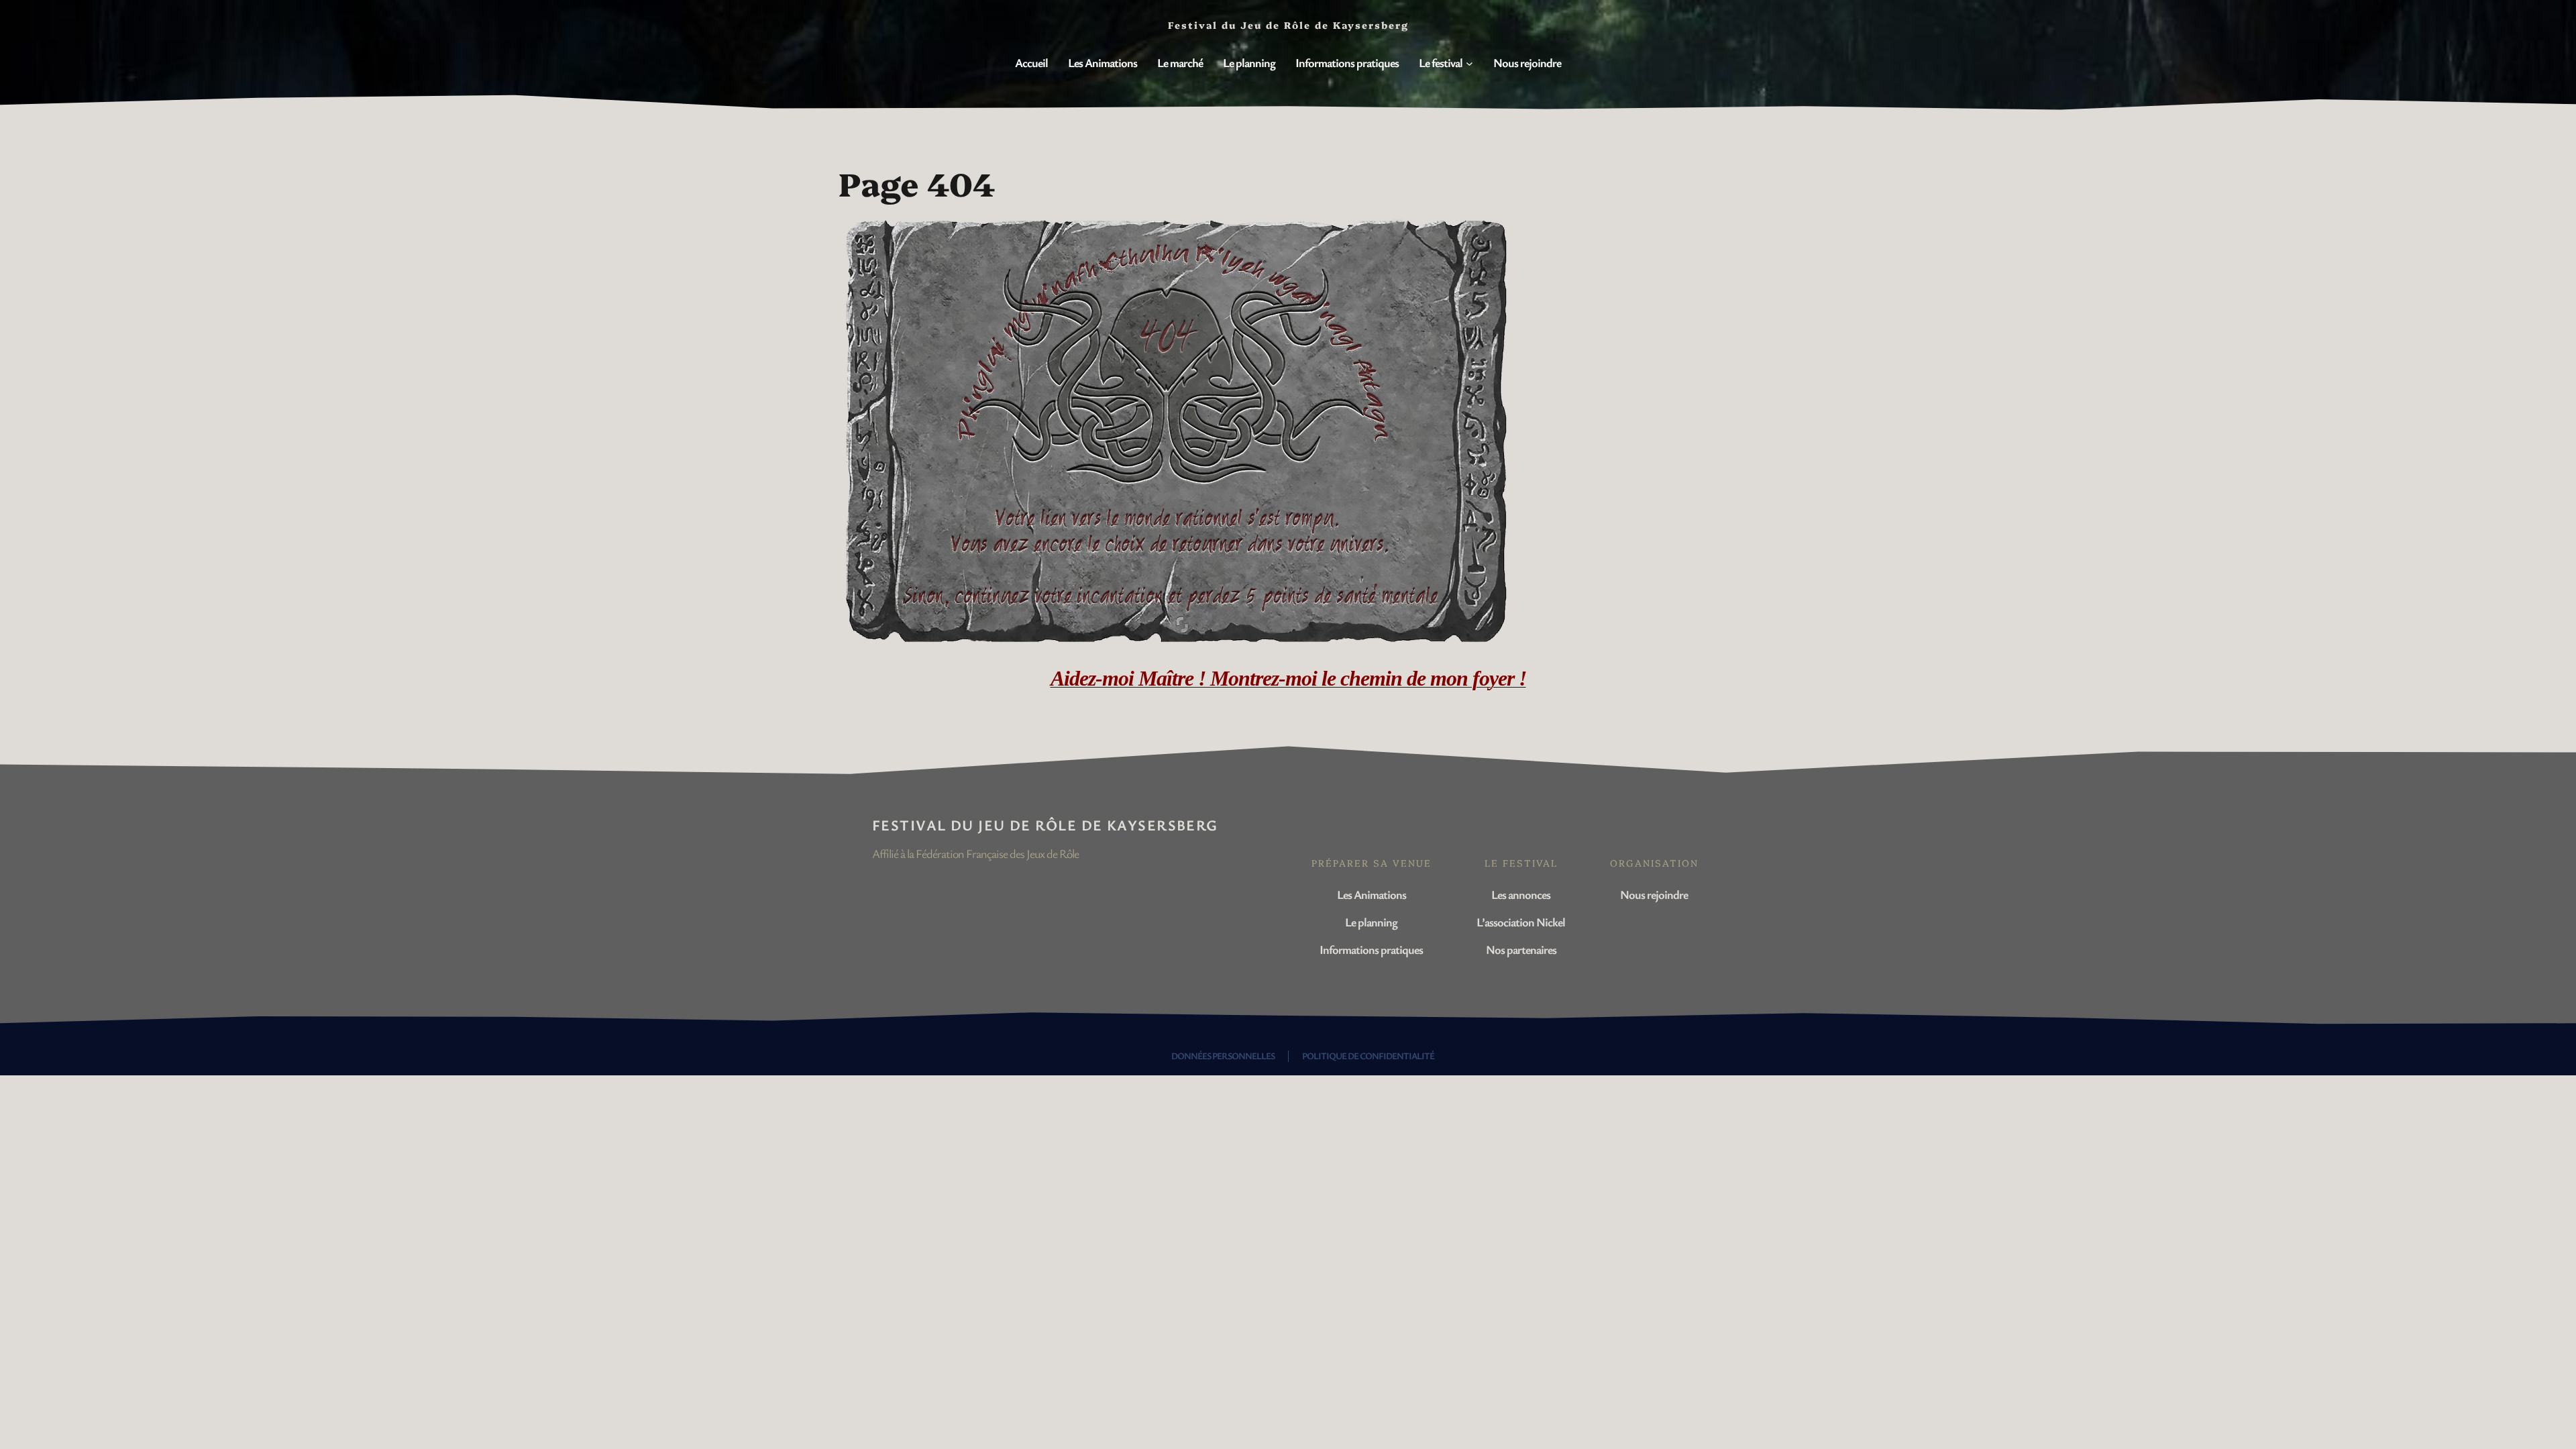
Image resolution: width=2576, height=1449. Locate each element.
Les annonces (1521, 894)
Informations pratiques (1371, 949)
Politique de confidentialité (1368, 1056)
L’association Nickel (1521, 922)
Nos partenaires (1521, 949)
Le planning (1371, 922)
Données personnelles (1223, 1056)
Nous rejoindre (1654, 894)
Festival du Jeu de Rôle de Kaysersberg (1045, 825)
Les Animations (1372, 894)
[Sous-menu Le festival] (1469, 63)
